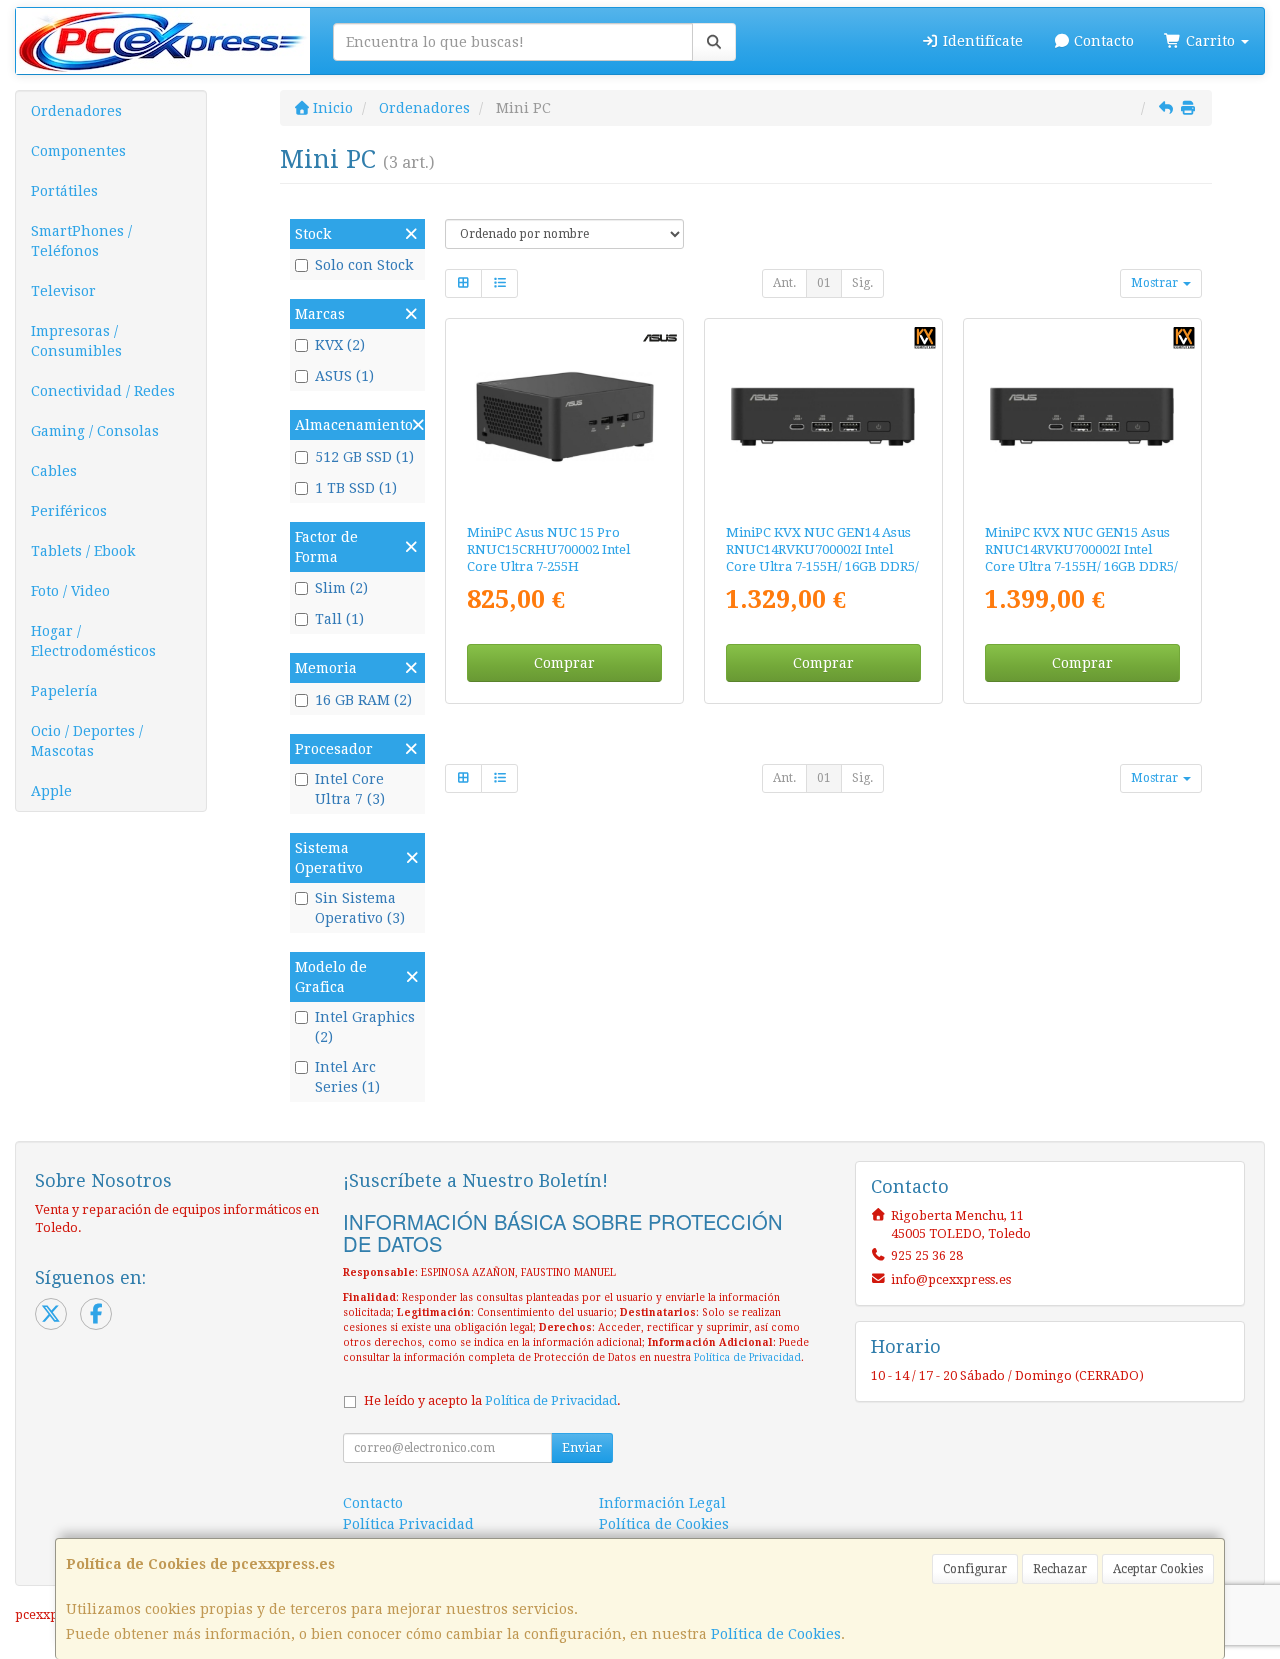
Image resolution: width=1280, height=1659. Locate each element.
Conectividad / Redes (103, 391)
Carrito (1210, 41)
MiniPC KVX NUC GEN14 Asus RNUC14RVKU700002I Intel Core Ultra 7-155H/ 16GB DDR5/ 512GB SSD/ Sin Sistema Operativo (822, 567)
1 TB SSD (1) (356, 488)
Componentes (78, 151)
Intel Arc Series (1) (347, 1077)
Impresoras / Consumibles (76, 341)
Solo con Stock (364, 265)
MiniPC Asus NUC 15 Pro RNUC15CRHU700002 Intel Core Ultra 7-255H (548, 550)
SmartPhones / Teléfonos (81, 241)
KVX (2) (340, 345)
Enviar (582, 1448)
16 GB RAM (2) (363, 700)
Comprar (564, 663)
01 (824, 283)
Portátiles (64, 191)
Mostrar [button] (1156, 283)
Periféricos (69, 511)
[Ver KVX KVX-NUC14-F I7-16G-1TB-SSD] (1082, 417)
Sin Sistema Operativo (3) (360, 908)
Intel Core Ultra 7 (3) (350, 789)
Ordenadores (76, 111)
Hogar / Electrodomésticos (93, 641)
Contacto (1102, 41)
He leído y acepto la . (492, 1400)
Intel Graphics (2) (365, 1027)
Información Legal (662, 1503)
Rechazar (1060, 1569)
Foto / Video (70, 591)
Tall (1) (339, 619)
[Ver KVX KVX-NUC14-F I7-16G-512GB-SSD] (823, 417)
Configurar (975, 1569)
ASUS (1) (344, 376)
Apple (51, 791)
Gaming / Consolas (95, 431)
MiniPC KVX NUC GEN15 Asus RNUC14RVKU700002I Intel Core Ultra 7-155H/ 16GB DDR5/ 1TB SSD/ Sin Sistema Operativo (1081, 567)
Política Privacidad (408, 1524)
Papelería (64, 691)
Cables (54, 471)
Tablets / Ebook (83, 551)
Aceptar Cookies (1158, 1569)
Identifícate (981, 41)
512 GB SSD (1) (364, 457)
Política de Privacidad (747, 1357)
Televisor (63, 291)
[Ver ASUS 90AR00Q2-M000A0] (565, 417)
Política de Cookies (776, 1634)
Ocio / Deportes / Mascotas (87, 741)
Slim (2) (341, 588)
